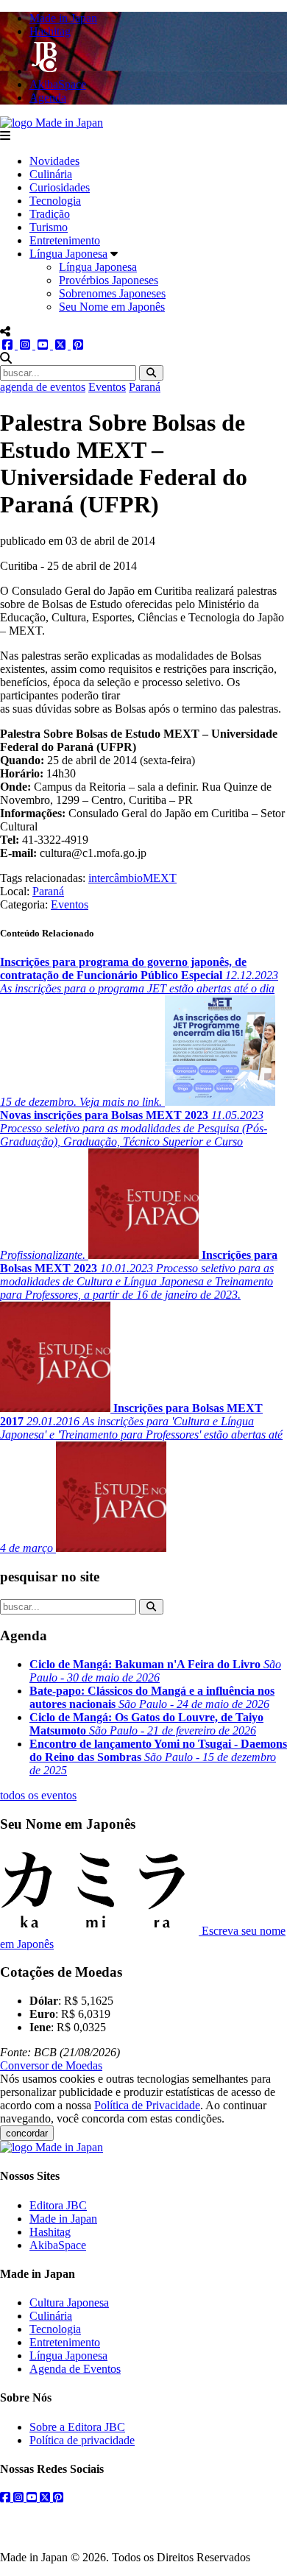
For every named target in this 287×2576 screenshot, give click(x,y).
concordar (27, 2133)
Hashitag (50, 2232)
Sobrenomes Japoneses (112, 293)
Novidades (54, 161)
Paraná (145, 387)
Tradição (50, 214)
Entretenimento (65, 240)
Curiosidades (60, 187)
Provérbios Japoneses (109, 280)
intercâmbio (116, 878)
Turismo (49, 227)
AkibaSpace (58, 2245)
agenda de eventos (43, 387)
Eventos (107, 387)
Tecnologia (55, 201)
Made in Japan (63, 2219)
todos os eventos (38, 1795)
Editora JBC (58, 2205)
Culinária (51, 174)
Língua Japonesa (68, 254)
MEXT (160, 878)
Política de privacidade (82, 2440)
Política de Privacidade (147, 2105)
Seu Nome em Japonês (112, 307)
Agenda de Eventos (75, 2369)
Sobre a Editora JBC (77, 2427)
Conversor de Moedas (51, 2065)
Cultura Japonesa (69, 2302)
